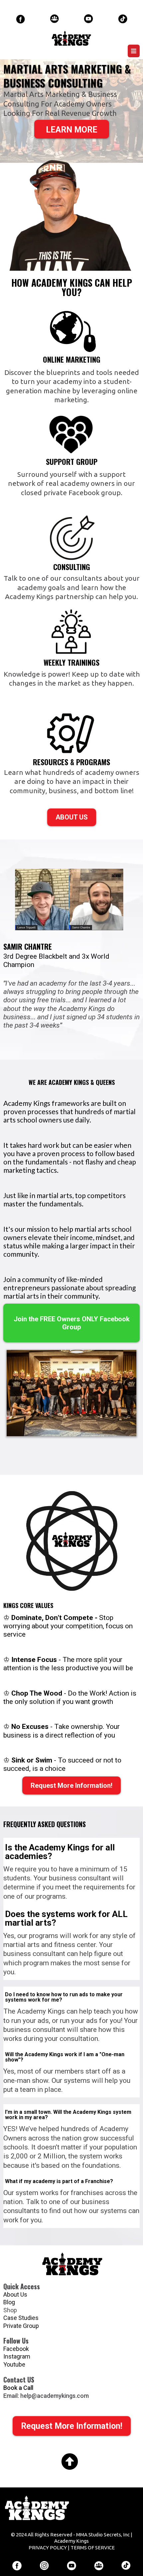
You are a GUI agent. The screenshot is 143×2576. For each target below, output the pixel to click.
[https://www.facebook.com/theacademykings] (20, 19)
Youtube (14, 2364)
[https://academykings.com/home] (71, 38)
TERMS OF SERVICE (93, 2548)
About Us (15, 2294)
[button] (134, 51)
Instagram (17, 2356)
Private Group (21, 2326)
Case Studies (21, 2318)
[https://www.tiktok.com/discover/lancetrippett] (123, 19)
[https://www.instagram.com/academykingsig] (44, 2566)
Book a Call (18, 2388)
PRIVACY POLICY (48, 2548)
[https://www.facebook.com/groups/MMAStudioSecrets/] (55, 19)
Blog (9, 2302)
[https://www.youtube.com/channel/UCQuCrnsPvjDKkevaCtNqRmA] (89, 19)
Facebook (16, 2349)
